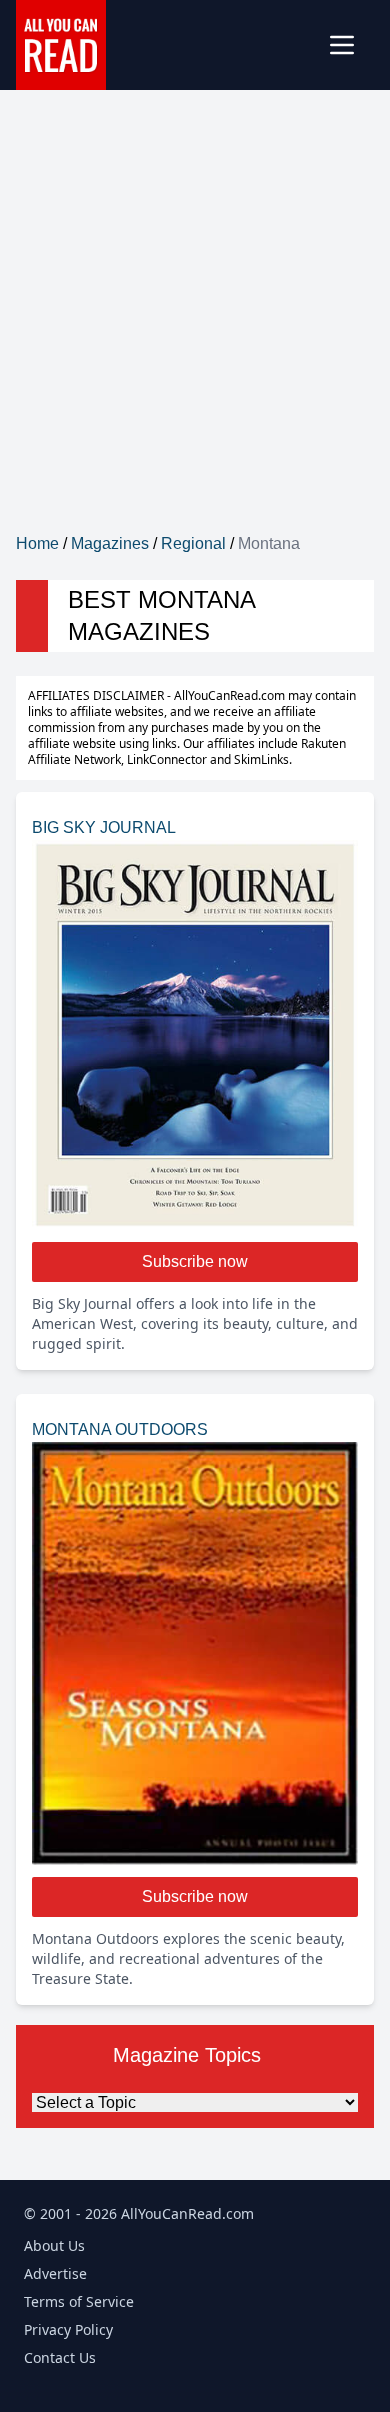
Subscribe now (195, 1261)
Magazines (110, 543)
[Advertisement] (195, 327)
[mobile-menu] (350, 45)
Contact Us (60, 2357)
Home (37, 543)
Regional (193, 543)
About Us (54, 2245)
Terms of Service (79, 2301)
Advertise (55, 2273)
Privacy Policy (68, 2329)
